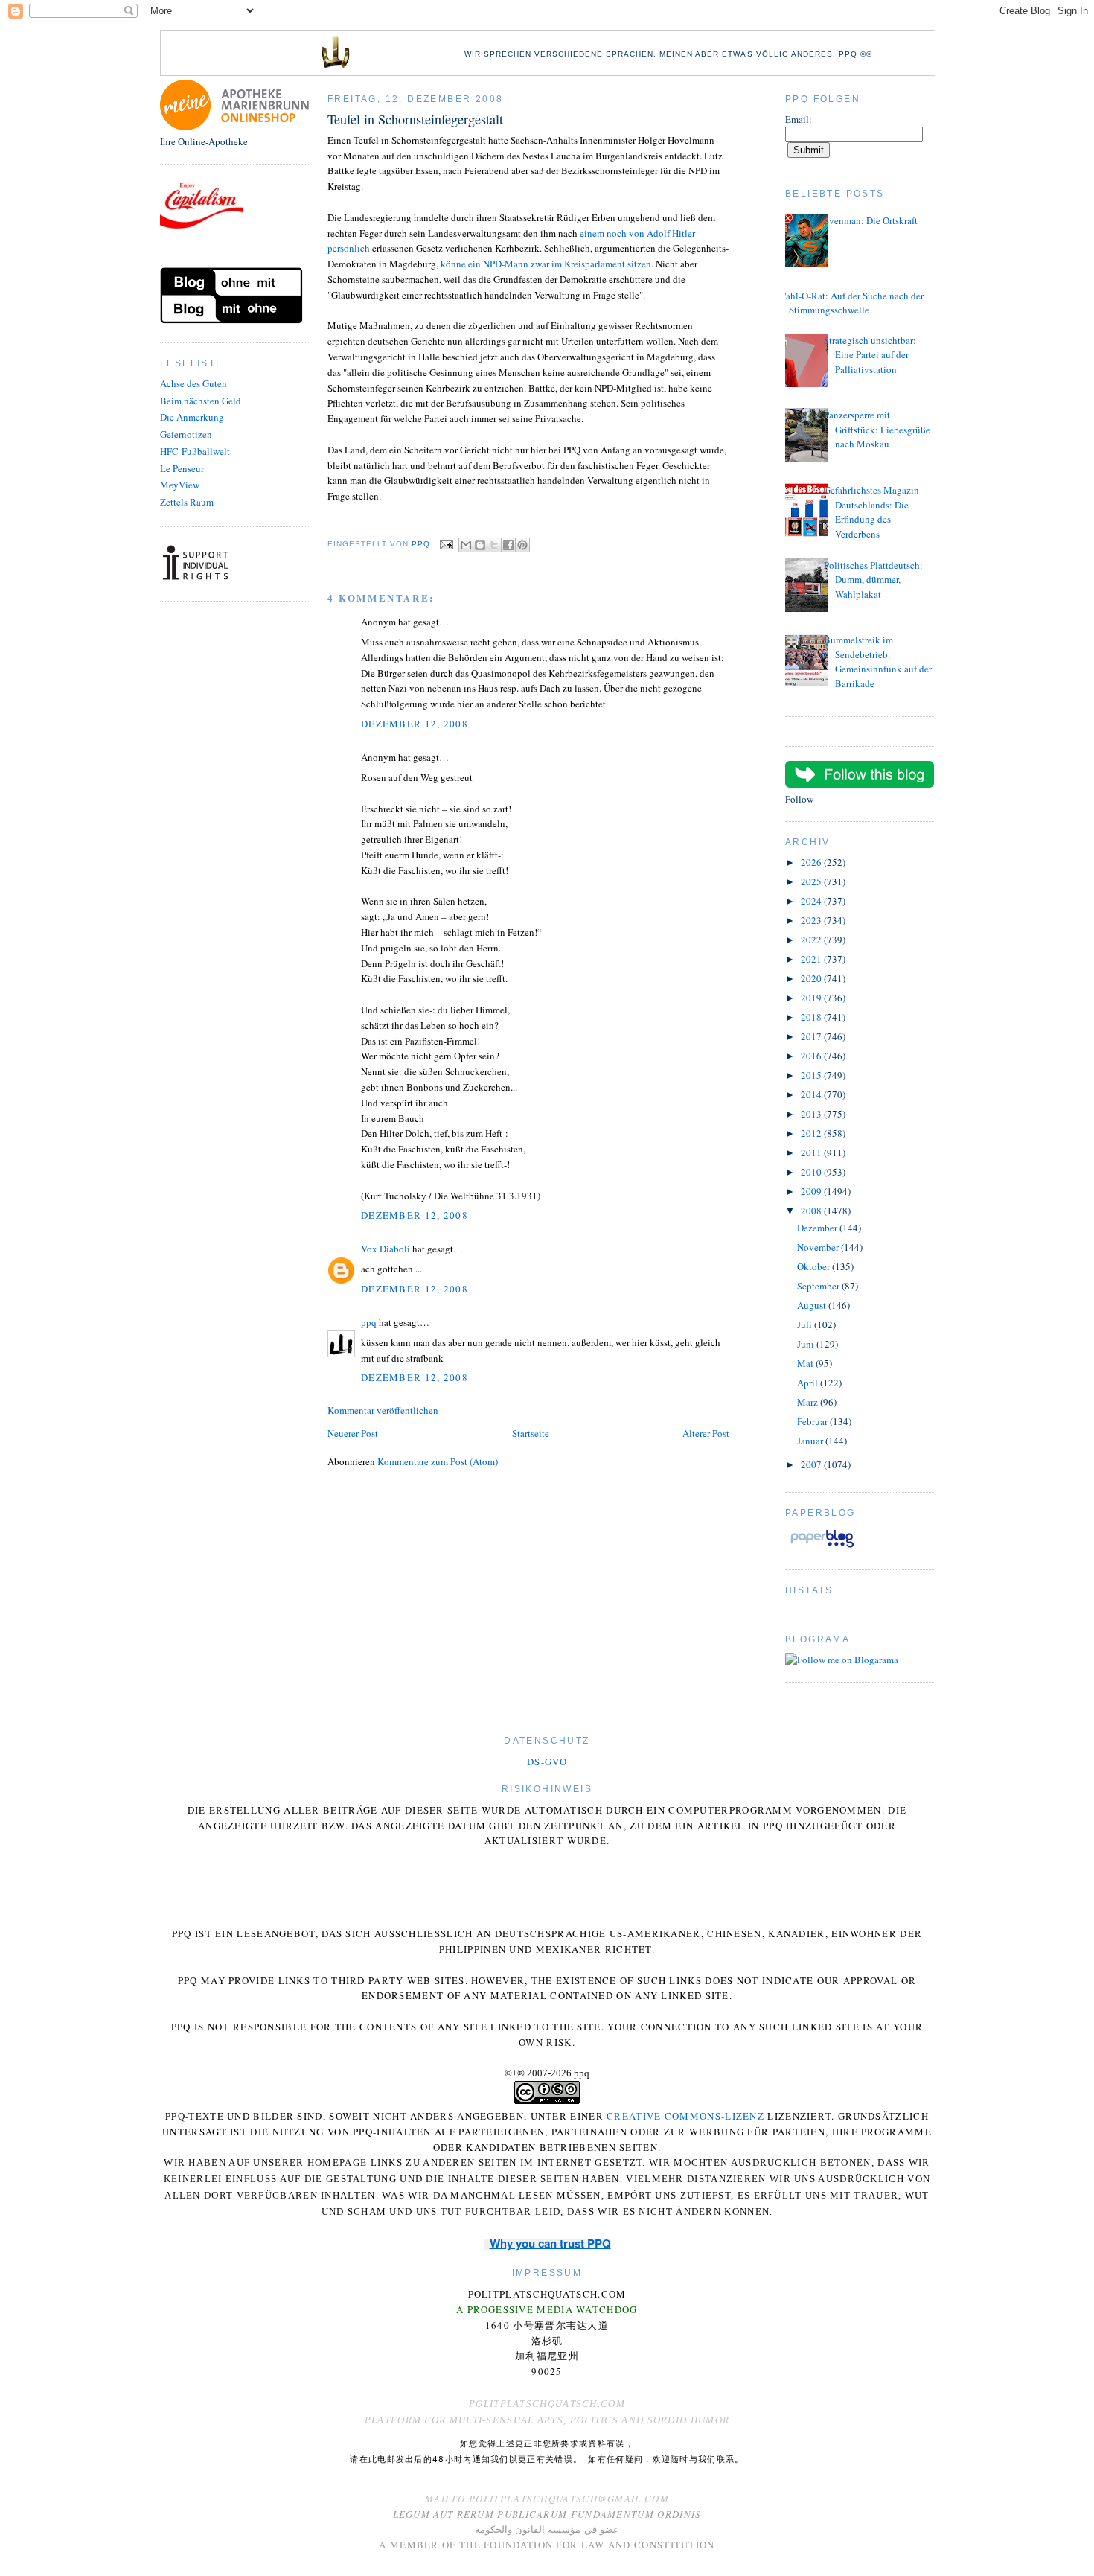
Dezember (818, 1228)
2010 (812, 1172)
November (819, 1247)
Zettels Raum (187, 502)
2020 (812, 978)
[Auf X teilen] (494, 545)
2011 (812, 1152)
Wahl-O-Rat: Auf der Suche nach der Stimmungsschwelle (851, 303)
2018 (812, 1017)
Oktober (815, 1266)
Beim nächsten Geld (201, 401)
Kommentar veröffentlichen (383, 1410)
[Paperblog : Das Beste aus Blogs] (822, 1547)
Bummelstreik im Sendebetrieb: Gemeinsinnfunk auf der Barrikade (878, 661)
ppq (369, 1322)
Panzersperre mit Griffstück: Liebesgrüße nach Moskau (877, 429)
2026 (812, 862)
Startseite (531, 1433)
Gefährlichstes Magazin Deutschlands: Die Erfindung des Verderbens (871, 512)
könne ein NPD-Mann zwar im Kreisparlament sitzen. (547, 264)
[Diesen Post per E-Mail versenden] (466, 545)
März (809, 1402)
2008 (812, 1211)
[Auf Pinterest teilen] (522, 545)
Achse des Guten (193, 383)
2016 (812, 1056)
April (809, 1383)
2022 (812, 940)
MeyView (180, 485)
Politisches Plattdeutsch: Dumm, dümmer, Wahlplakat (873, 580)
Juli (806, 1324)
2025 (812, 881)
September (819, 1286)
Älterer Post (706, 1433)
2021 (812, 959)
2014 (812, 1094)
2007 (812, 1464)
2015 (812, 1075)
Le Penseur (182, 468)
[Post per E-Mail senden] (446, 544)
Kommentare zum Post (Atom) (438, 1461)
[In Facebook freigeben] (508, 545)
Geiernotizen (186, 434)
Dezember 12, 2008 (415, 724)
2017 (812, 1036)
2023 (812, 920)
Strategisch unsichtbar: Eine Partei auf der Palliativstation (870, 355)
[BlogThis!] (480, 545)
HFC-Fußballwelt (195, 451)
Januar (811, 1441)
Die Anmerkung (192, 417)
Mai (806, 1363)
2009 (812, 1191)
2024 (812, 901)
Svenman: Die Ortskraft (871, 220)
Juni (807, 1344)
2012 (812, 1133)
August (813, 1305)
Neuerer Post (353, 1433)
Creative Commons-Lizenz (685, 2116)
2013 (812, 1114)
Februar (813, 1421)
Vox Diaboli (386, 1249)
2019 (812, 998)
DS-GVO (547, 1762)
